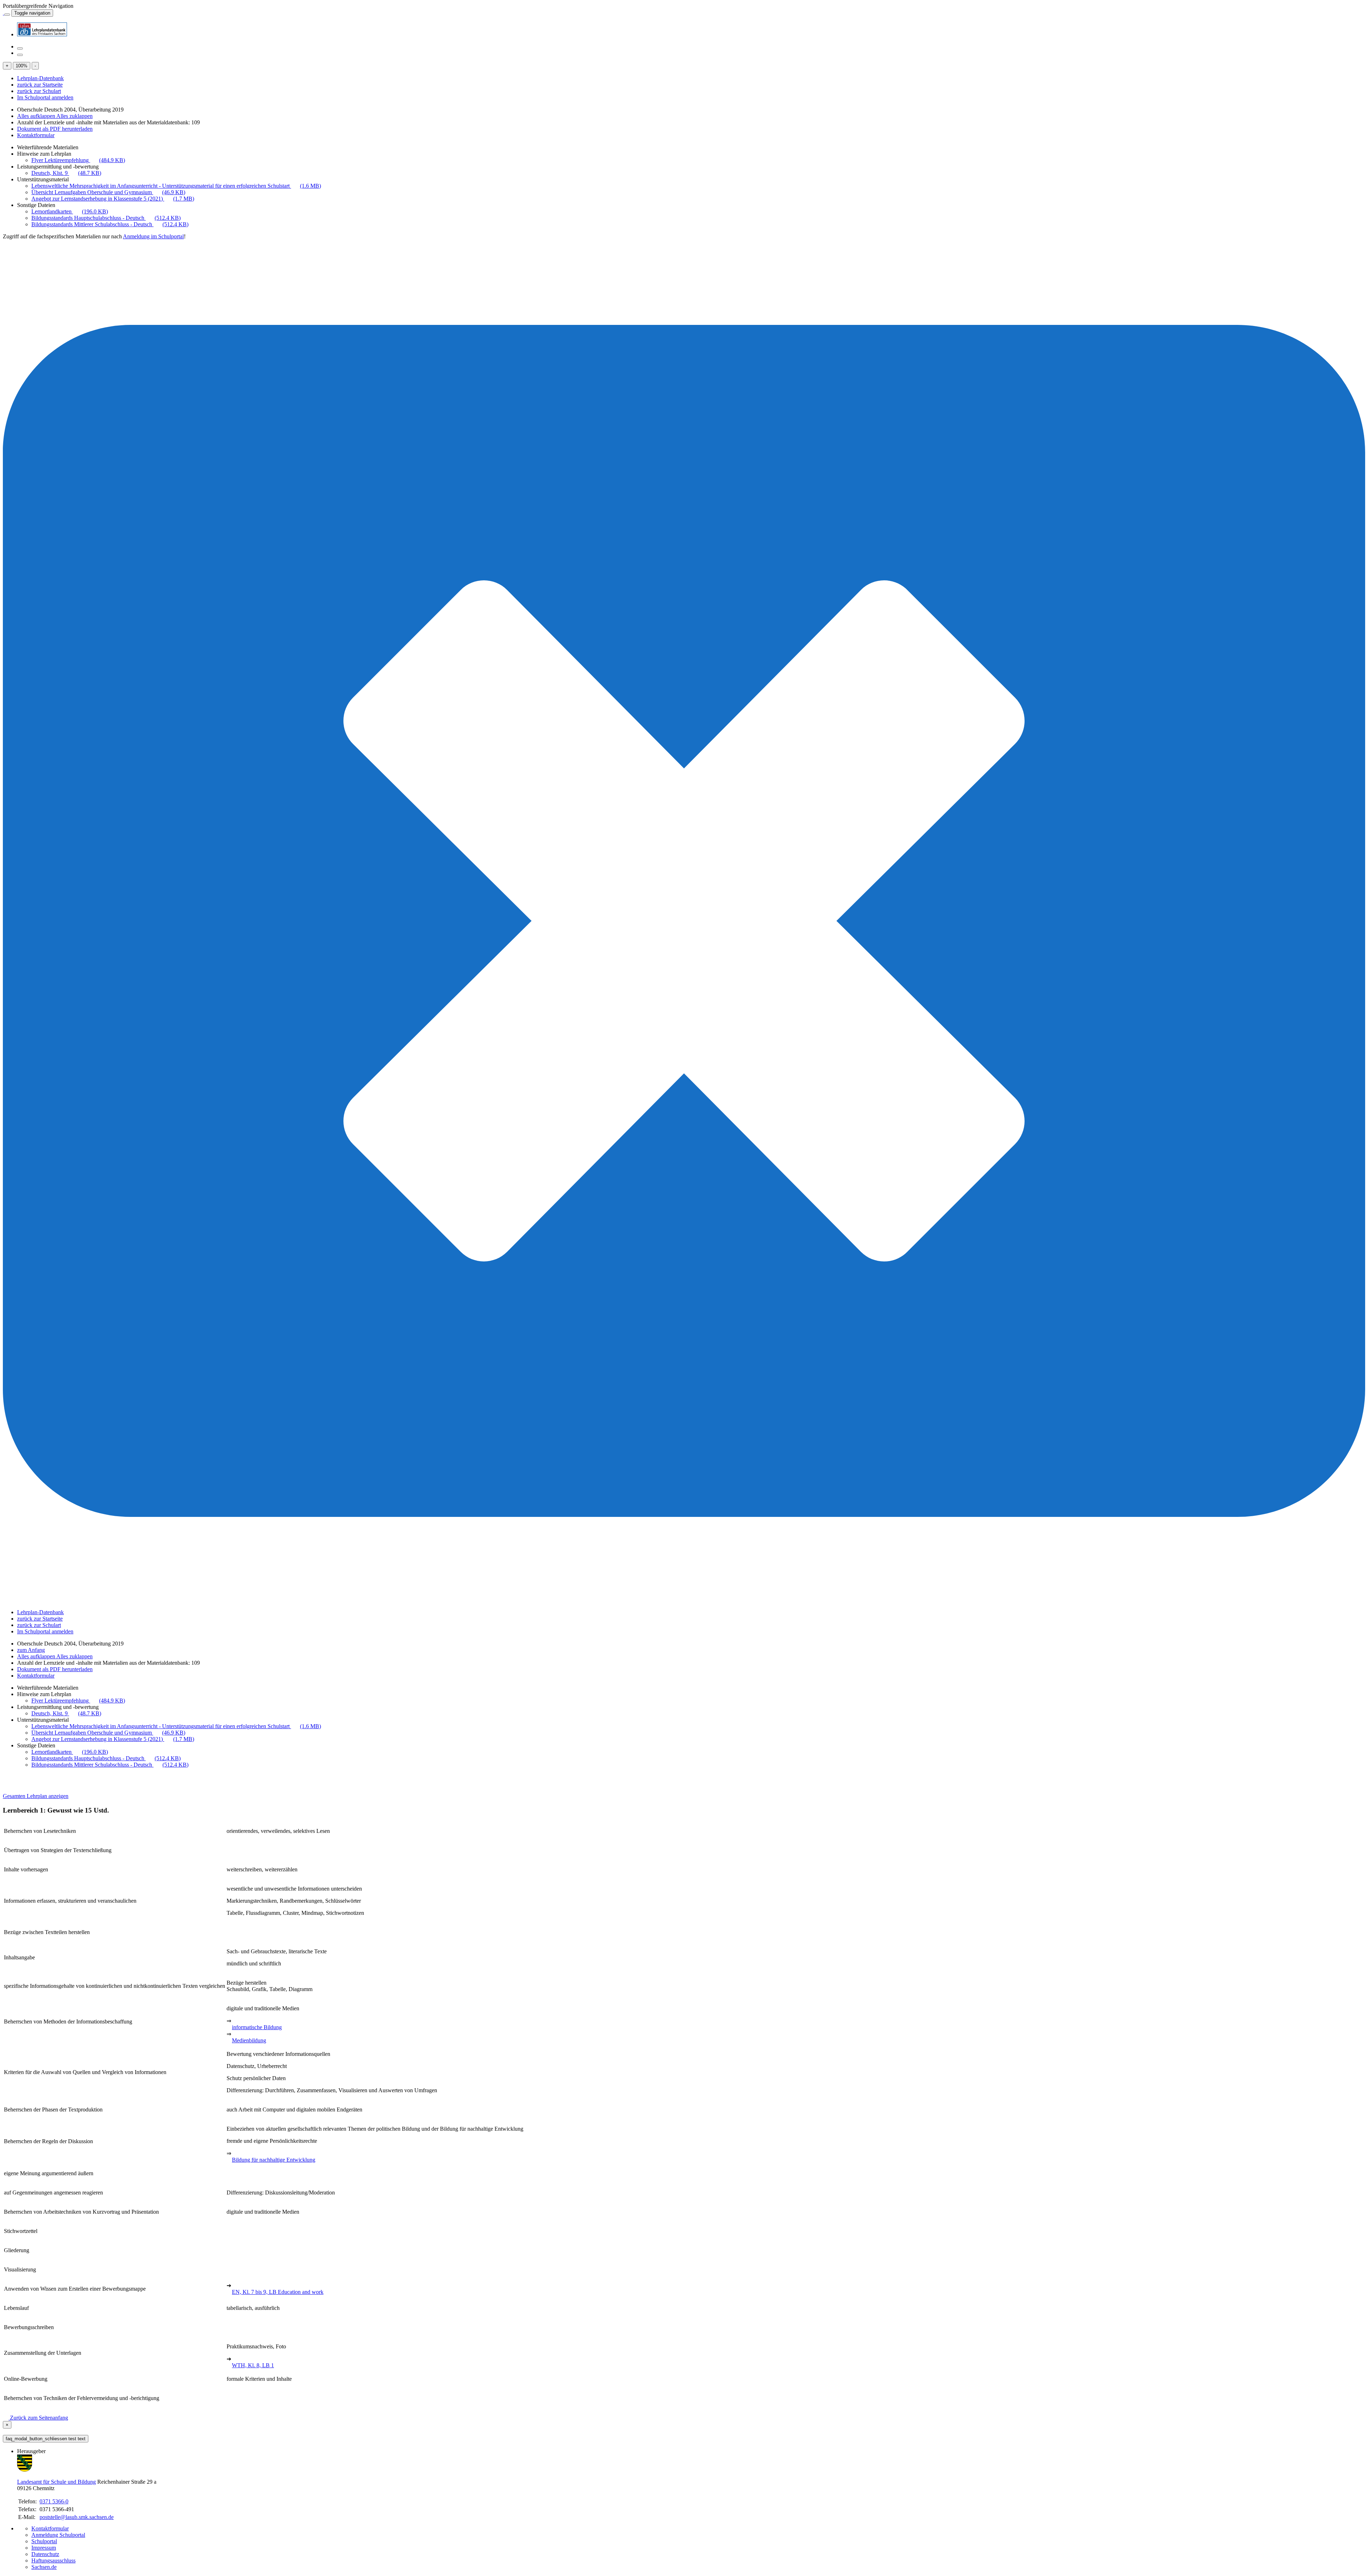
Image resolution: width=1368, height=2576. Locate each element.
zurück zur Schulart (39, 91)
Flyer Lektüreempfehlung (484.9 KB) (78, 160)
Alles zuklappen (74, 116)
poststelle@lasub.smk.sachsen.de (77, 2517)
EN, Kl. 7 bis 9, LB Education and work (278, 2292)
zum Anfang (31, 1650)
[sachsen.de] (4, 13)
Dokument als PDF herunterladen (55, 129)
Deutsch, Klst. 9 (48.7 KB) (66, 173)
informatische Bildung (257, 2027)
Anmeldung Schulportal (58, 2535)
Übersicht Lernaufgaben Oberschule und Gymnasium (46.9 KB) (108, 192)
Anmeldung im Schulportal (153, 236)
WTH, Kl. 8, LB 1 (253, 2365)
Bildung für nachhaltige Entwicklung (274, 2160)
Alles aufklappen (37, 116)
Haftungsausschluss (53, 2561)
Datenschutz (45, 2554)
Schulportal (44, 2541)
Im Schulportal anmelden (45, 97)
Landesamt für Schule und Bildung (56, 2482)
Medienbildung (249, 2040)
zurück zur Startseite (40, 85)
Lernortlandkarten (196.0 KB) (70, 211)
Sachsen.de (44, 2567)
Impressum (44, 2548)
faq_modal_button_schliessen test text (46, 2439)
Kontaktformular (36, 135)
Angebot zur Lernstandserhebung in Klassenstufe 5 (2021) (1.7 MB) (113, 199)
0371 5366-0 (54, 2501)
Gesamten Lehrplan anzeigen (36, 1796)
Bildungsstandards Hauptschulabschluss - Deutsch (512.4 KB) (106, 218)
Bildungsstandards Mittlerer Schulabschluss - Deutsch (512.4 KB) (110, 224)
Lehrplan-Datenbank (40, 78)
